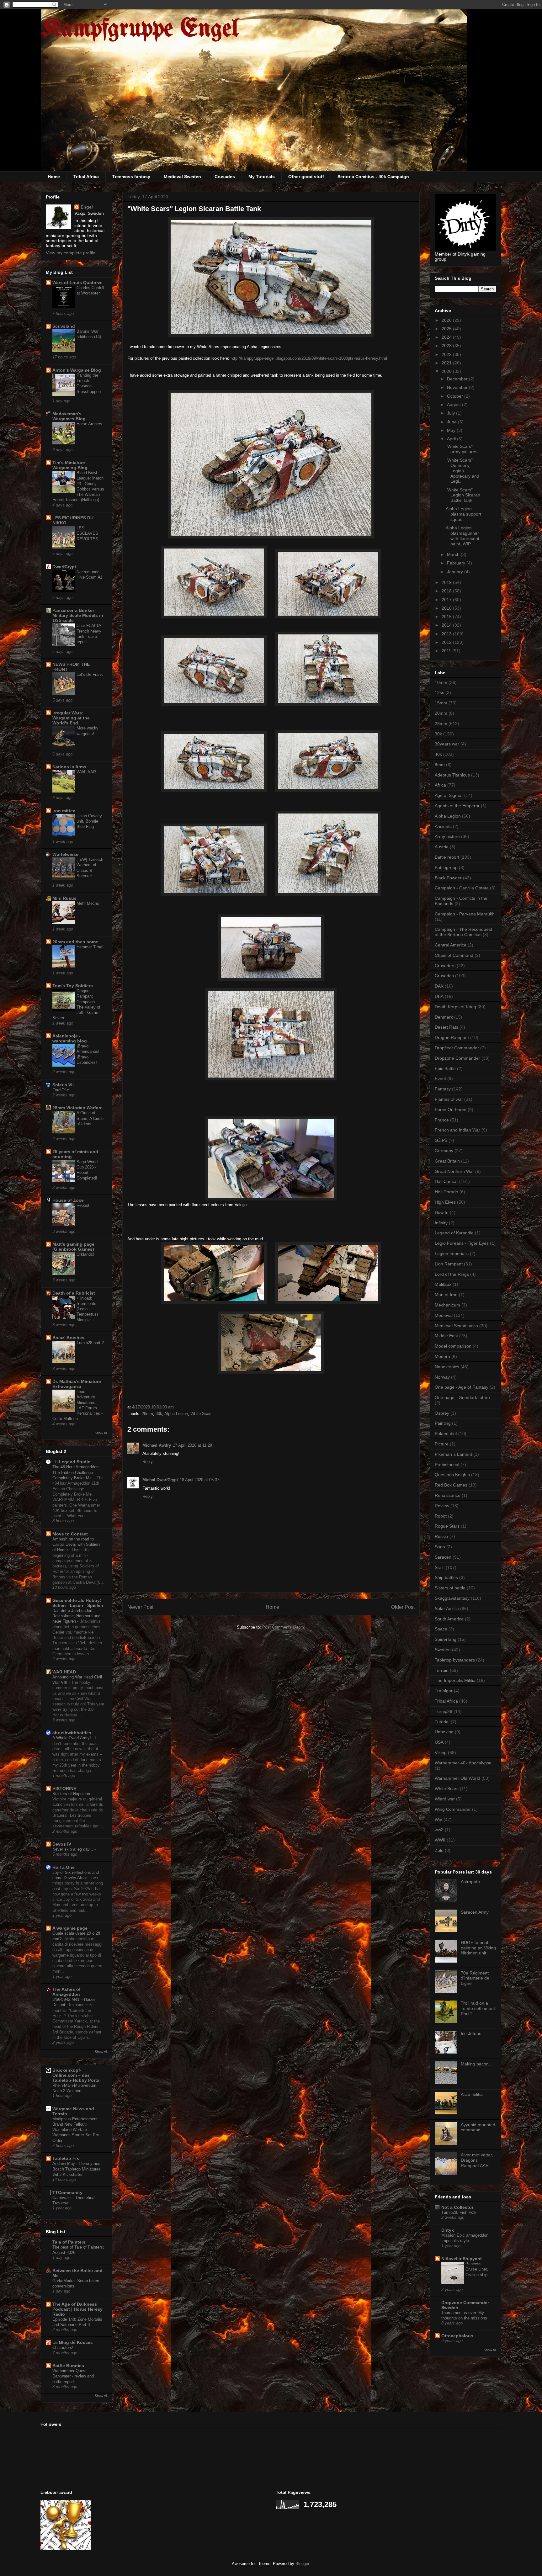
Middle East (446, 1336)
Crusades (225, 177)
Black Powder (448, 878)
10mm (441, 682)
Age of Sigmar (449, 795)
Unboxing (444, 1732)
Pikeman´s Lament (453, 1454)
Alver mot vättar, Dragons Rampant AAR (477, 2160)
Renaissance (448, 1495)
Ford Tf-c (61, 1090)
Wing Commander (453, 1809)
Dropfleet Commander (457, 1048)
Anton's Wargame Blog (77, 370)
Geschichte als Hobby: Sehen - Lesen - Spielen (78, 1603)
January (456, 572)
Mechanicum (447, 1305)
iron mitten (64, 811)
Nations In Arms (69, 767)
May (452, 430)
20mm (441, 713)
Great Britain (447, 1161)
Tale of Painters (69, 2242)
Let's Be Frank (90, 674)
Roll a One (64, 1867)
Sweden (443, 1650)
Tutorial (442, 1722)
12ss (439, 692)
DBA (439, 996)
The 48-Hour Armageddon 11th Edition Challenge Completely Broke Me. (75, 1472)
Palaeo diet (446, 1434)
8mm (440, 765)
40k (438, 754)
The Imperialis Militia (455, 1680)
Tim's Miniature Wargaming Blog (70, 465)
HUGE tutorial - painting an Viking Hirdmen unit (478, 1948)
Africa (440, 785)
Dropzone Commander (457, 1058)
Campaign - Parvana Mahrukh (465, 914)
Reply (148, 1462)
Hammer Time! (90, 947)
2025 (447, 329)
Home (54, 177)
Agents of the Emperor (457, 806)
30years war (447, 744)
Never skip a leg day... (73, 1849)
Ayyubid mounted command (478, 2127)
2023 (447, 346)
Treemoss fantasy (131, 177)
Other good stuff (306, 177)
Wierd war (445, 1799)
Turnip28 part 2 (90, 1343)
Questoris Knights (452, 1475)
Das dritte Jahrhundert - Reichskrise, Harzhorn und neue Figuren (76, 1616)
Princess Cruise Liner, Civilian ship (477, 2269)
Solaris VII (63, 1085)
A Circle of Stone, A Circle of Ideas (90, 1118)
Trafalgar (444, 1691)
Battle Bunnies (68, 2366)
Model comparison (453, 1346)
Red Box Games (451, 1485)
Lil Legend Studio (72, 1462)
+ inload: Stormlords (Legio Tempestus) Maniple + (87, 1309)
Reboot (83, 1205)
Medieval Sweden (182, 177)
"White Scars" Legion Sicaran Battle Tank (463, 495)
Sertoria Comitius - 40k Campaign (373, 177)
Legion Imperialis (452, 1254)
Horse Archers (89, 424)
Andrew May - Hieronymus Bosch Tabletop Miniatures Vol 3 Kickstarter (77, 2169)
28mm (147, 1414)
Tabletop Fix (66, 2158)
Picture (442, 1444)
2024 (447, 337)
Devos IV (62, 1844)
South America (449, 1619)
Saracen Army (475, 1912)
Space (441, 1629)
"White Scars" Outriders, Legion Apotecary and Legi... (462, 471)
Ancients (443, 826)
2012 (447, 642)
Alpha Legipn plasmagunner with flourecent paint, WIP (462, 536)
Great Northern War (454, 1171)
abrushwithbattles (72, 1733)
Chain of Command (454, 955)
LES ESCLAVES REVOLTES (87, 533)
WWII (440, 1840)
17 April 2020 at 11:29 (192, 1445)
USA (439, 1742)
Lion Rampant (449, 1264)
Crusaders (445, 966)
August (454, 405)
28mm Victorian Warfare (77, 1108)
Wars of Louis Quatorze (77, 283)
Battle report (447, 857)
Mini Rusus (64, 898)
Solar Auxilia (447, 1609)
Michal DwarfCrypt (160, 1480)
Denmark (444, 1017)
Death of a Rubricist (74, 1293)
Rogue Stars (447, 1526)
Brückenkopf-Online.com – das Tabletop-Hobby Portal (77, 2075)
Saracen (443, 1557)
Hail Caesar (446, 1181)
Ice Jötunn (471, 2033)
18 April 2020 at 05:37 (199, 1480)
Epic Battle (445, 1068)
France (442, 1120)
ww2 (439, 1830)
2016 (447, 608)
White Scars (202, 1414)
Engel (87, 207)
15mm (441, 703)
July (452, 413)
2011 (447, 651)
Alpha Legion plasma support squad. (463, 514)
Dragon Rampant (452, 1037)
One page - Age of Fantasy (462, 1387)
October (456, 396)
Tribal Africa (86, 177)
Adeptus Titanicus (452, 775)
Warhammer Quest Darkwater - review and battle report (73, 2376)
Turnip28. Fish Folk (459, 2212)
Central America (451, 945)
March (454, 554)
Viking (441, 1752)
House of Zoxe (68, 1200)
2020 (447, 371)
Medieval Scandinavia (456, 1326)
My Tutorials (262, 177)
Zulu (439, 1850)
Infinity (441, 1223)
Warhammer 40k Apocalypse (463, 1763)
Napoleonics (447, 1367)
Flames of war (449, 1099)
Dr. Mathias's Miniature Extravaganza (77, 1384)
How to (442, 1212)
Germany (444, 1151)
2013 (447, 634)
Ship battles (446, 1577)
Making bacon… (477, 2064)
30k (159, 1414)
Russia (441, 1536)
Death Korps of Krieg (455, 1007)
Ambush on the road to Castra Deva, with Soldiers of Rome (77, 1545)
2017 (447, 600)
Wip (438, 1820)
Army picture (447, 836)
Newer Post (140, 1607)
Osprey (442, 1413)
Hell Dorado (446, 1192)
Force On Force (451, 1110)
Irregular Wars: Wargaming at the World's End (71, 718)
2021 (447, 363)
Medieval (444, 1315)
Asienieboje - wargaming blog (70, 1038)
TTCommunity (67, 2192)
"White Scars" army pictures (462, 449)
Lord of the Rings (452, 1274)
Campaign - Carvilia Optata (462, 888)
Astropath (470, 1882)
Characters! (63, 2348)
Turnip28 (444, 1711)
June (452, 422)
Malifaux (443, 1284)
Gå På (441, 1140)
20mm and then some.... (78, 942)
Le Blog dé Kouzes (73, 2342)
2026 (447, 320)
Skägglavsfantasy (452, 1598)
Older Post (403, 1607)
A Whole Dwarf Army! (72, 1738)
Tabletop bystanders (455, 1660)
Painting (443, 1423)
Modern (442, 1356)
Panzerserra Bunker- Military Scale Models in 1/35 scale (78, 615)
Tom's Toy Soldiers (73, 986)
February (457, 563)
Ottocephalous (457, 2336)
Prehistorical (447, 1465)
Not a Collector (457, 2207)
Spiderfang (446, 1639)
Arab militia (472, 2094)
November (458, 387)
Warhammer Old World (457, 1778)
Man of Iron (446, 1295)
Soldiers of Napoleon (72, 1794)
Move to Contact (70, 1534)
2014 (447, 625)
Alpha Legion (176, 1414)
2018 (447, 591)
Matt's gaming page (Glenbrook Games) (73, 1247)
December (458, 379)
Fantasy (443, 1089)
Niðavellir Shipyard (462, 2259)
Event (440, 1079)
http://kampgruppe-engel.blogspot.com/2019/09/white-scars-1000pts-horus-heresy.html (309, 358)
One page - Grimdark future (462, 1397)
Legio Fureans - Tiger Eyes (462, 1243)
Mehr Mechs (88, 903)
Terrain (442, 1670)
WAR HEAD (64, 1672)
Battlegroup (446, 867)
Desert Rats (446, 1027)
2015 (447, 617)
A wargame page (70, 1928)
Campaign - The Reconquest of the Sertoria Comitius (463, 932)
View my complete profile (71, 253)
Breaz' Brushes (68, 1338)
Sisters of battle (450, 1588)
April (452, 439)
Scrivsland (64, 326)
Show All (101, 1433)
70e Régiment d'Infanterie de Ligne (475, 1978)
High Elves (445, 1202)
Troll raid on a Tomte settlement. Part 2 (478, 2008)
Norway (442, 1377)
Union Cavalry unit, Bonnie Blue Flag (89, 821)
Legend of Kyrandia (454, 1233)
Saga (440, 1547)
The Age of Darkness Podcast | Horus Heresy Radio (77, 2309)
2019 (447, 582)
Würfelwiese (65, 854)
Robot (441, 1516)
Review (442, 1506)
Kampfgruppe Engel (140, 29)
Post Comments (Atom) (284, 1627)
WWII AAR (86, 772)
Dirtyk (448, 2230)
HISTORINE (64, 1789)
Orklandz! (85, 1254)
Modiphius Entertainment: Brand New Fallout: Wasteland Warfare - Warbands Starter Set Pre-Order (76, 2130)
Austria (442, 847)
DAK (439, 986)
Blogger (302, 2564)
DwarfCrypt (64, 567)
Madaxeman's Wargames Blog (69, 416)
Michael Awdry (157, 1445)
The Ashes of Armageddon (66, 1992)
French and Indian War (457, 1130)
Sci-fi (440, 1567)
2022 (447, 354)
